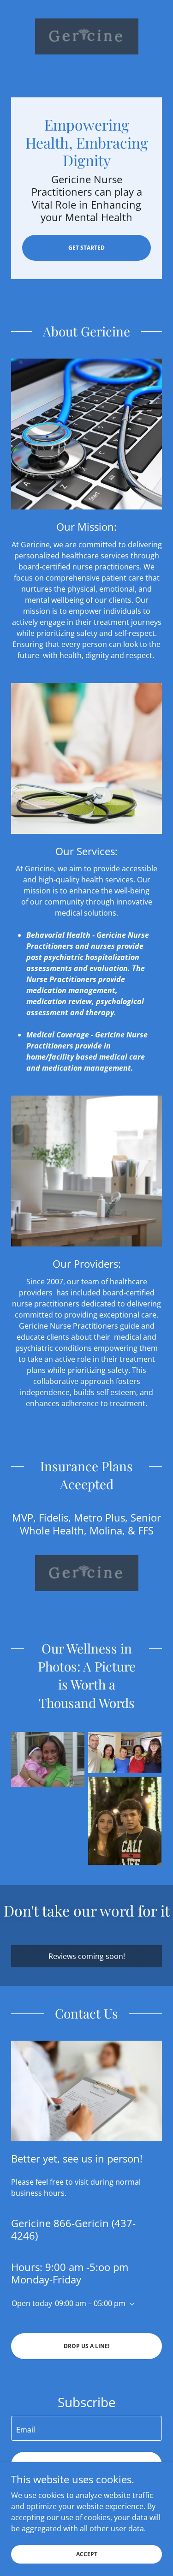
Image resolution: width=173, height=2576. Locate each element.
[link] (87, 36)
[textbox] (86, 2428)
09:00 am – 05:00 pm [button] (90, 2303)
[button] (130, 2304)
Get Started (86, 248)
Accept (87, 2554)
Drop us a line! (86, 2346)
